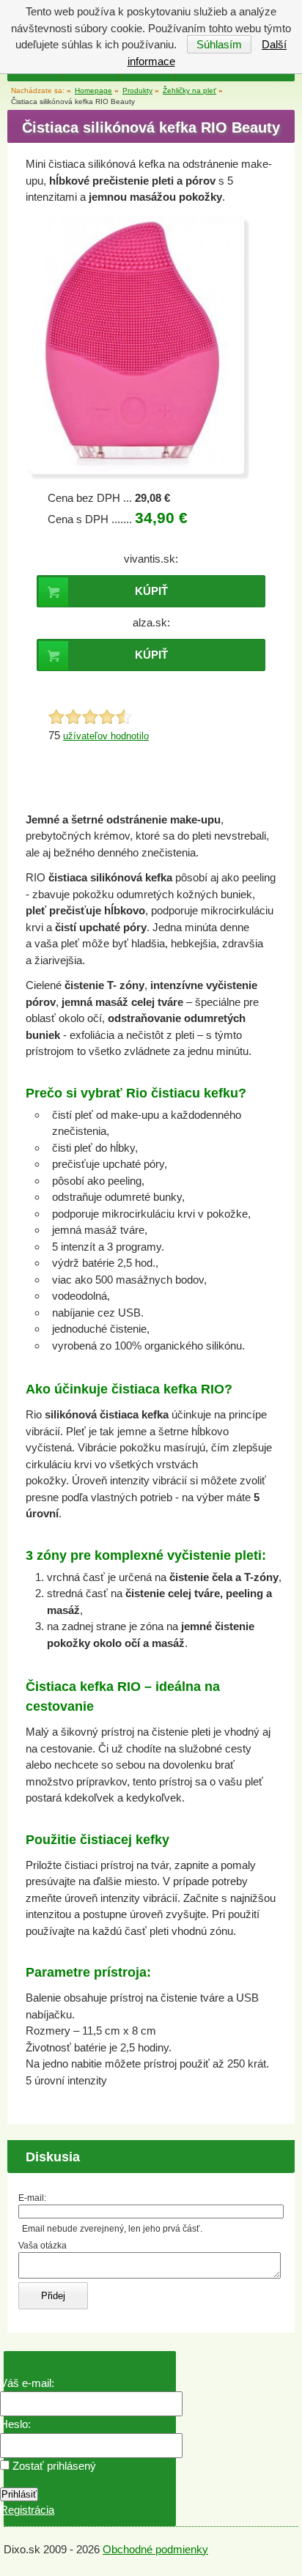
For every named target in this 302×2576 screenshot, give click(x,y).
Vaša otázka (43, 2246)
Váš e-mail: (27, 2383)
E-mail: (32, 2198)
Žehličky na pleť (189, 90)
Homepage (93, 90)
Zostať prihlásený (53, 2466)
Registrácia (27, 2510)
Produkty (137, 90)
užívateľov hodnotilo (106, 736)
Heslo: (15, 2424)
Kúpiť (151, 591)
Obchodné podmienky (155, 2549)
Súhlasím (219, 44)
